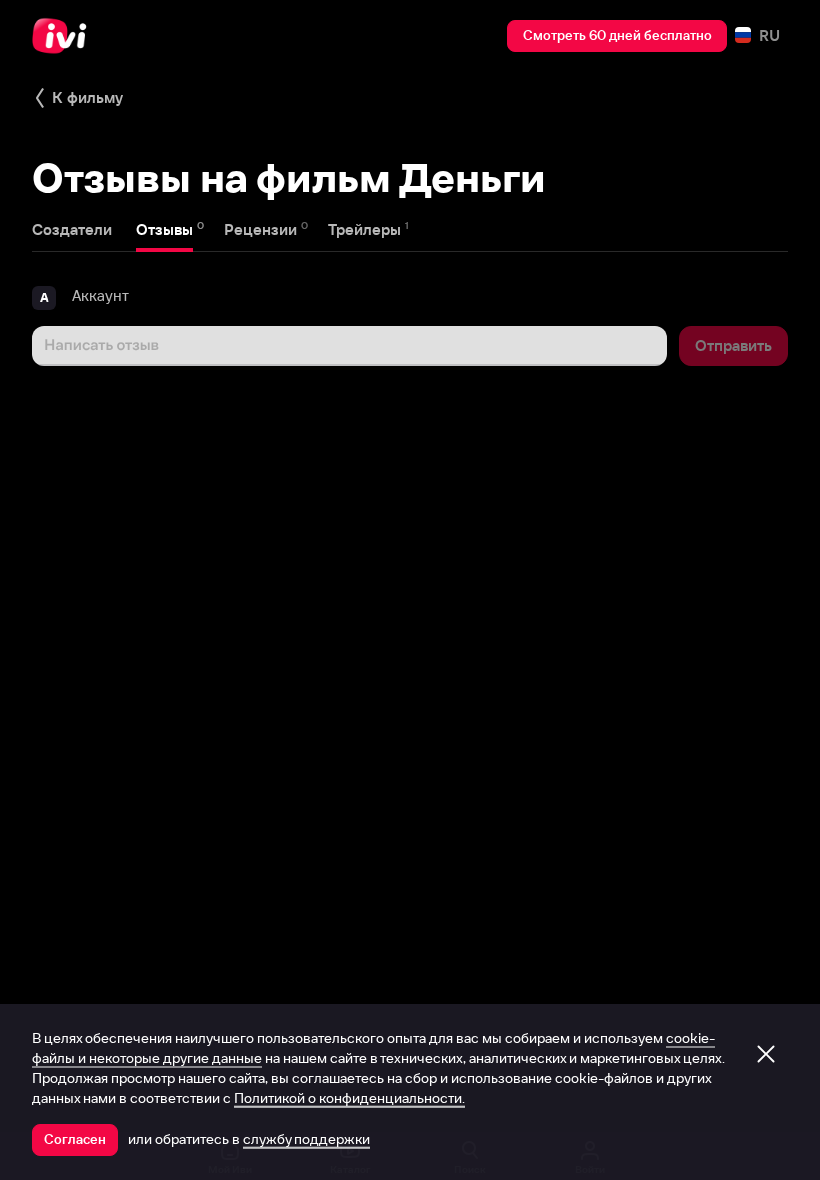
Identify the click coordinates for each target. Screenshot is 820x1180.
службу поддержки (306, 1139)
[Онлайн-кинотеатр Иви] (65, 36)
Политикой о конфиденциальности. (349, 1098)
